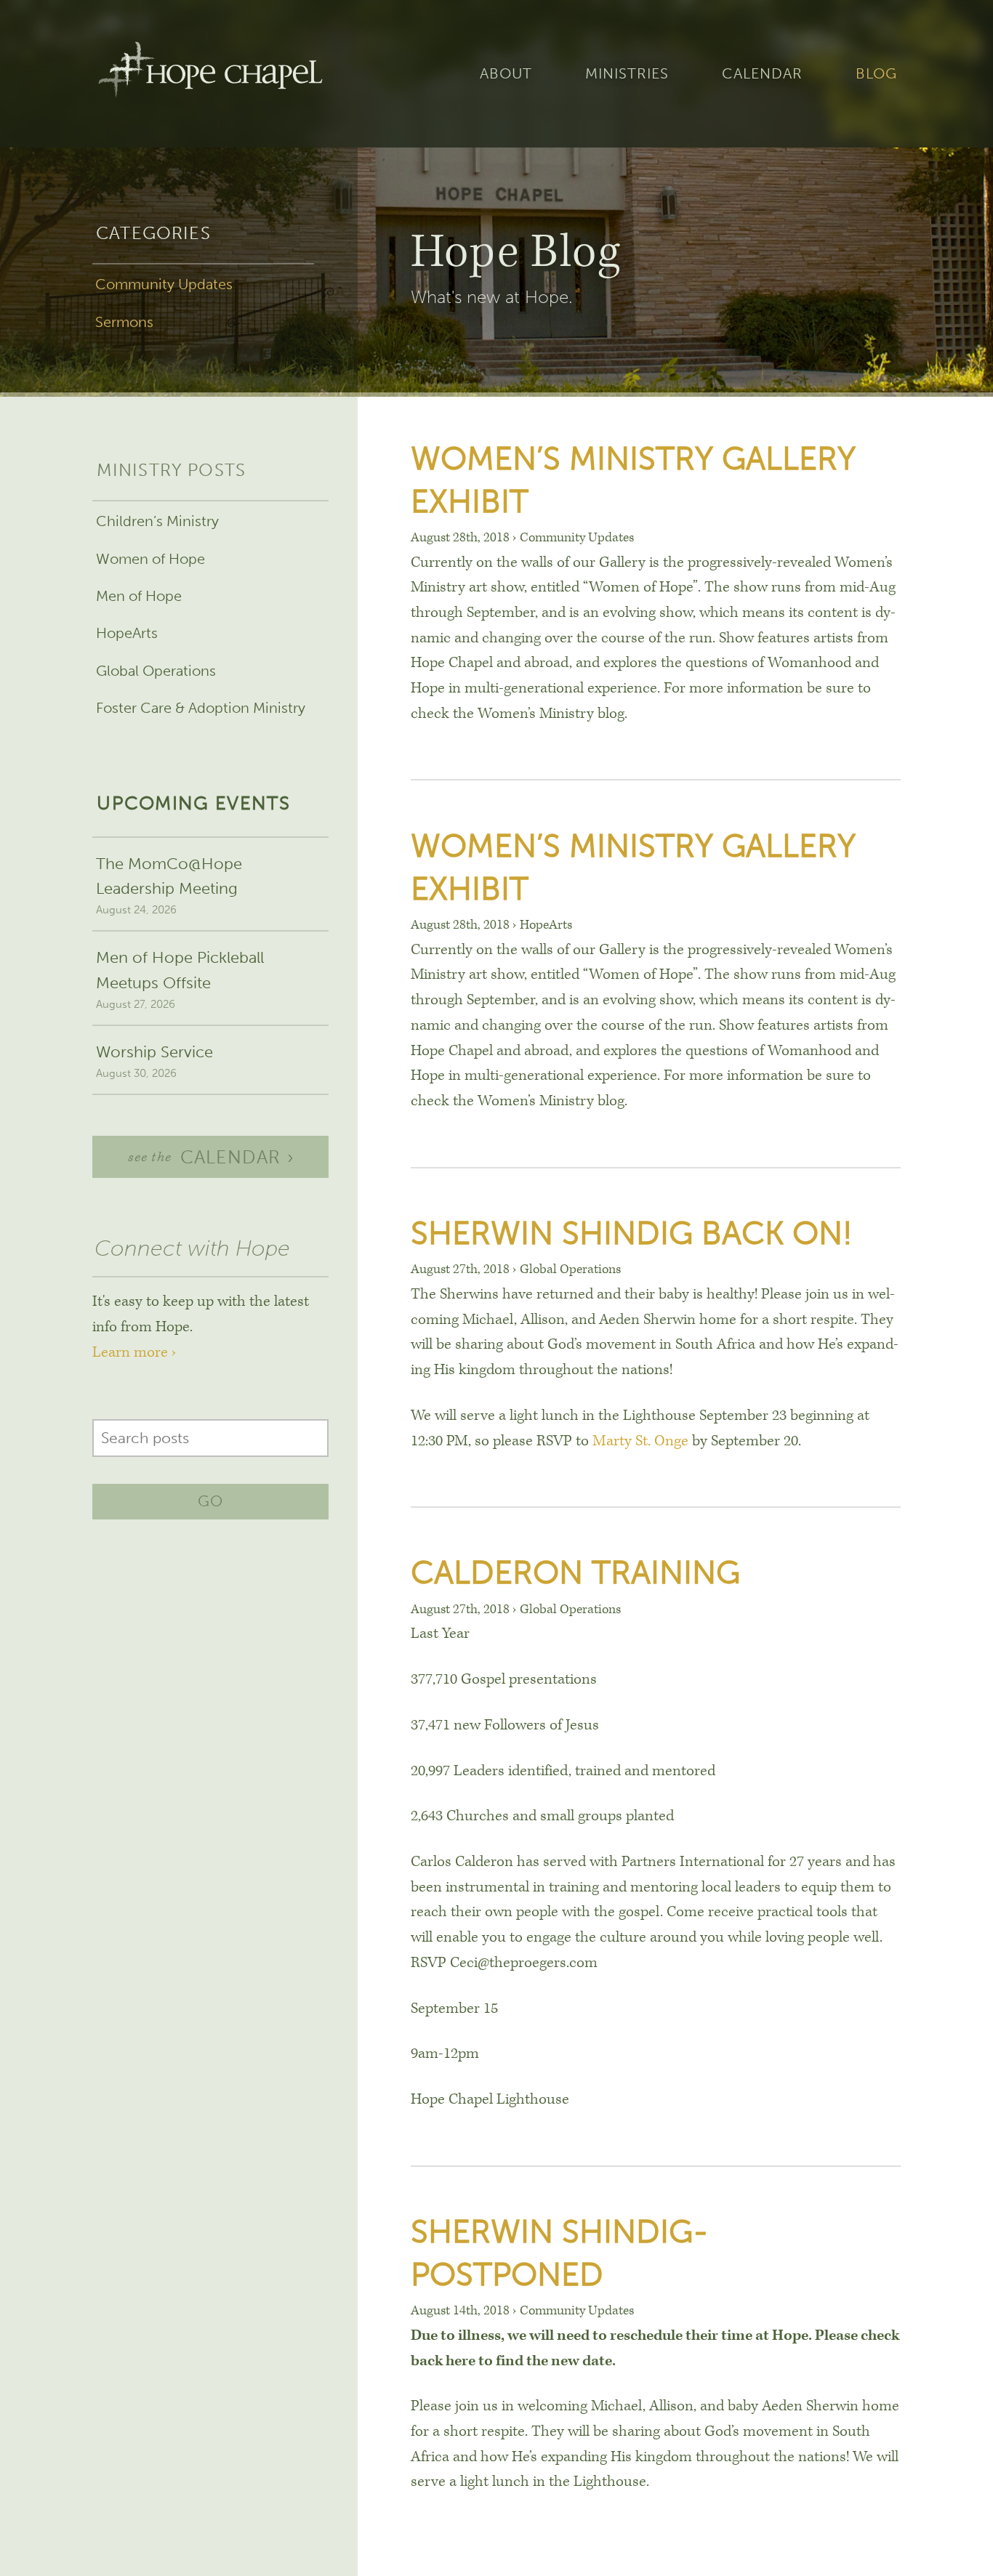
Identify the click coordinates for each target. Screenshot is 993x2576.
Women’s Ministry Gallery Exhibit (633, 480)
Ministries (627, 73)
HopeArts (127, 633)
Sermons (124, 322)
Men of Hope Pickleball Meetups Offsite (180, 979)
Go (210, 1501)
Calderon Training (575, 1572)
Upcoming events (193, 803)
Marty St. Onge (640, 1441)
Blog (876, 73)
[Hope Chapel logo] (210, 74)
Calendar (762, 73)
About (506, 73)
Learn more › (134, 1352)
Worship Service (154, 1061)
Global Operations (156, 671)
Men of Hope (139, 596)
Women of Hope (150, 559)
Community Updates (164, 284)
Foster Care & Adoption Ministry (201, 708)
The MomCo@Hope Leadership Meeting (169, 885)
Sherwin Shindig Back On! (632, 1233)
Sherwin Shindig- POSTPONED (560, 2253)
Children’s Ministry (157, 521)
